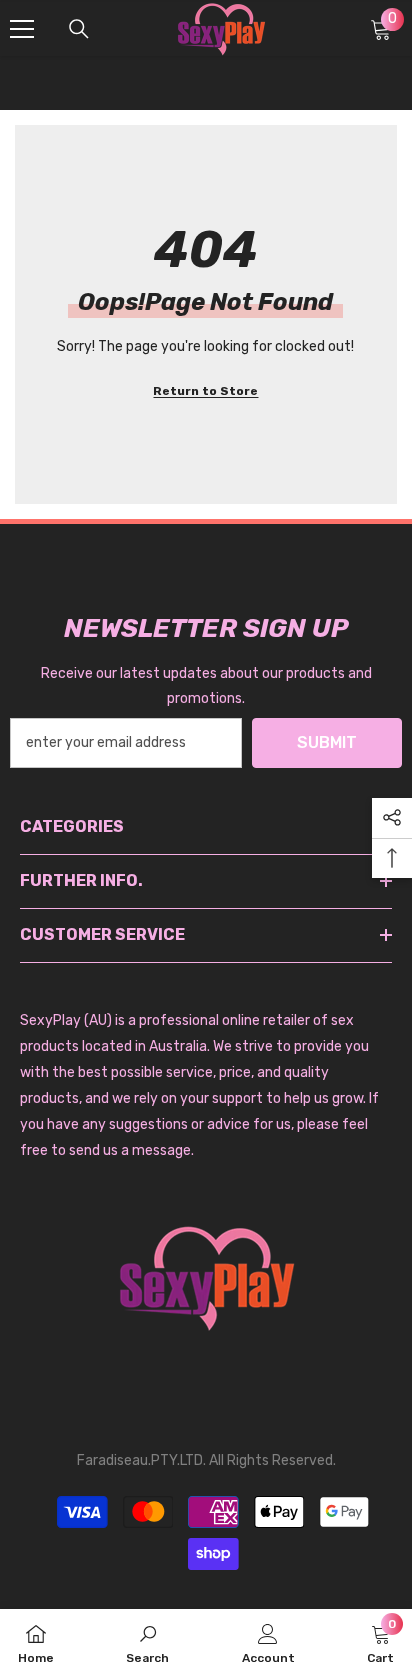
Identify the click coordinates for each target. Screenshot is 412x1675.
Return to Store (205, 391)
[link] (147, 1642)
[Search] (79, 29)
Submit (327, 742)
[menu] (22, 29)
